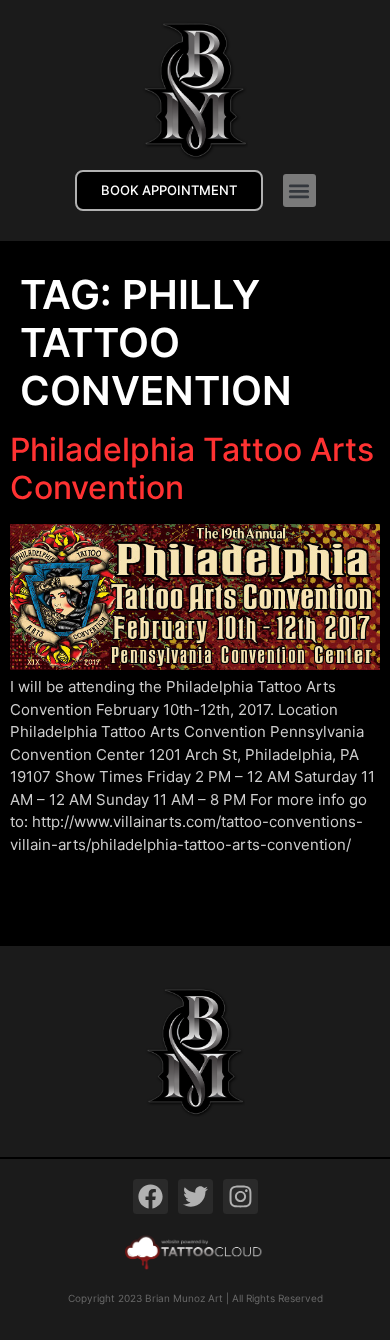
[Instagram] (240, 1196)
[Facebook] (150, 1196)
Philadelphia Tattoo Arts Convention (192, 468)
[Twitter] (195, 1196)
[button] (299, 190)
